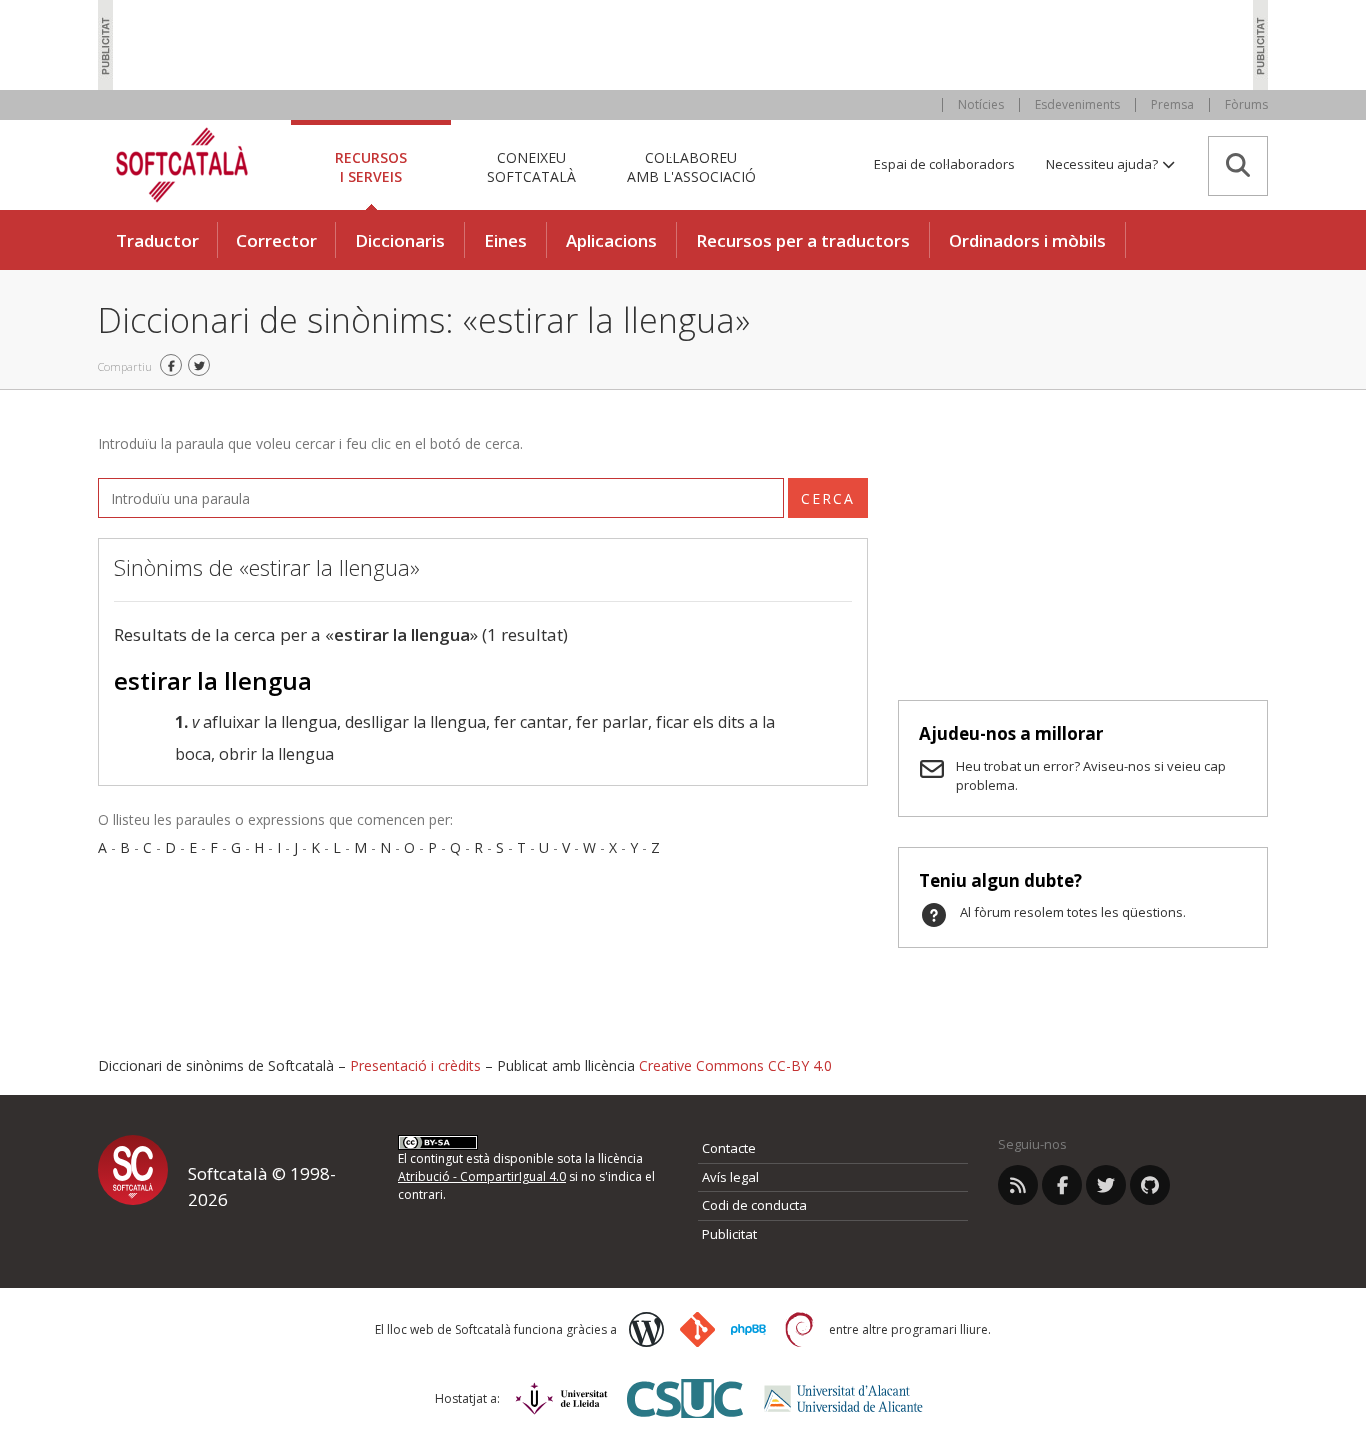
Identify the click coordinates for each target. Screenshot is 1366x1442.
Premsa (1172, 104)
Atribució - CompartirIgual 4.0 (482, 1176)
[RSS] (1018, 1185)
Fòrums (1246, 104)
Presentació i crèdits (415, 1065)
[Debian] (799, 1329)
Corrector (276, 240)
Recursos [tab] (371, 166)
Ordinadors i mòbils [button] (1027, 240)
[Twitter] (1106, 1185)
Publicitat (729, 1234)
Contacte (729, 1148)
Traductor (157, 240)
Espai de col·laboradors (944, 164)
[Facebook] (1062, 1185)
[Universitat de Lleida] (561, 1398)
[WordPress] (646, 1329)
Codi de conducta (754, 1205)
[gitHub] (1150, 1185)
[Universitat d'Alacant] (843, 1398)
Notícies (981, 104)
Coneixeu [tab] (531, 166)
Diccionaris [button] (400, 240)
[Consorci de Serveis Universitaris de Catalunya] (685, 1398)
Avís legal (730, 1177)
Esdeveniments (1077, 104)
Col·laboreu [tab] (691, 166)
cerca (828, 498)
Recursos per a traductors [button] (803, 240)
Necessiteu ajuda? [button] (1103, 164)
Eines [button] (505, 240)
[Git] (697, 1329)
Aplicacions (611, 240)
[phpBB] (748, 1330)
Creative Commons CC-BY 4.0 (735, 1065)
